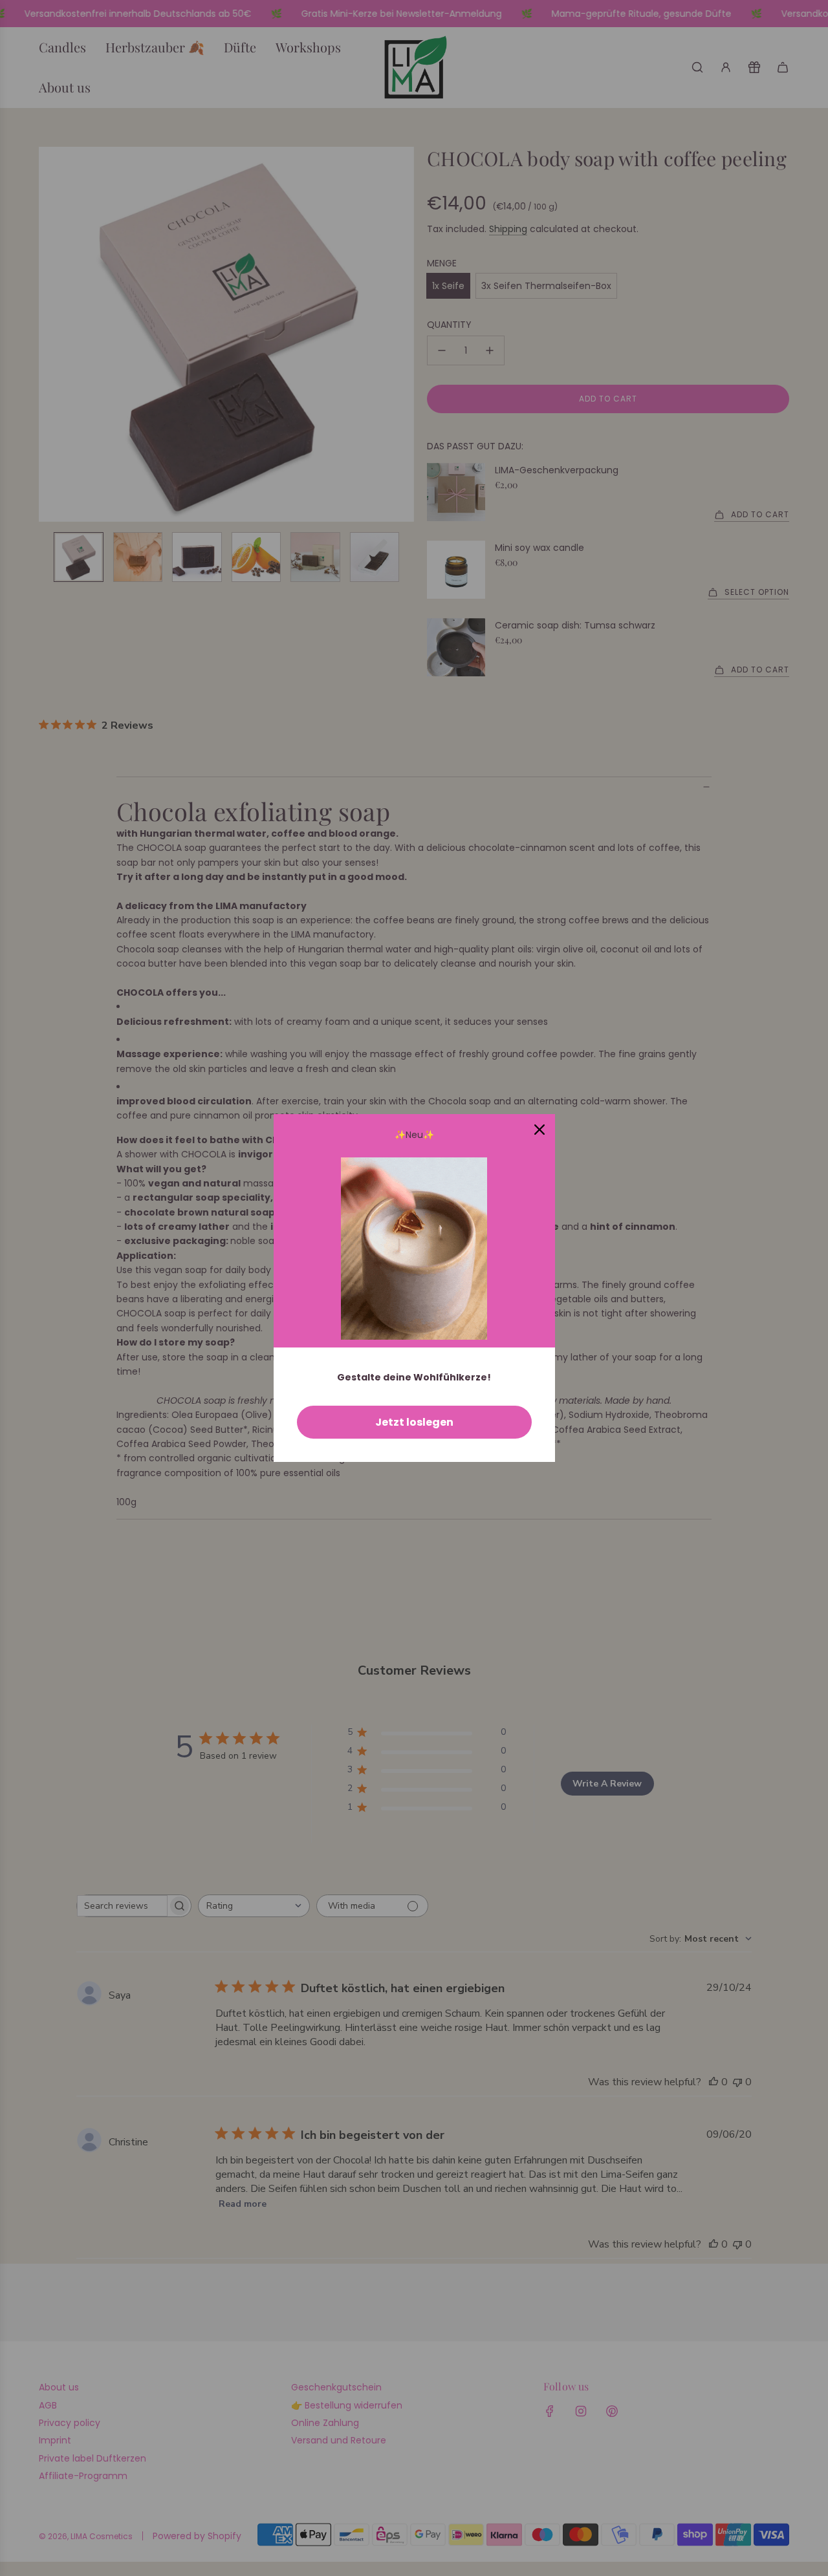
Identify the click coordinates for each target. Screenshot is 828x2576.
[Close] (539, 1130)
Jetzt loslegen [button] (414, 1422)
